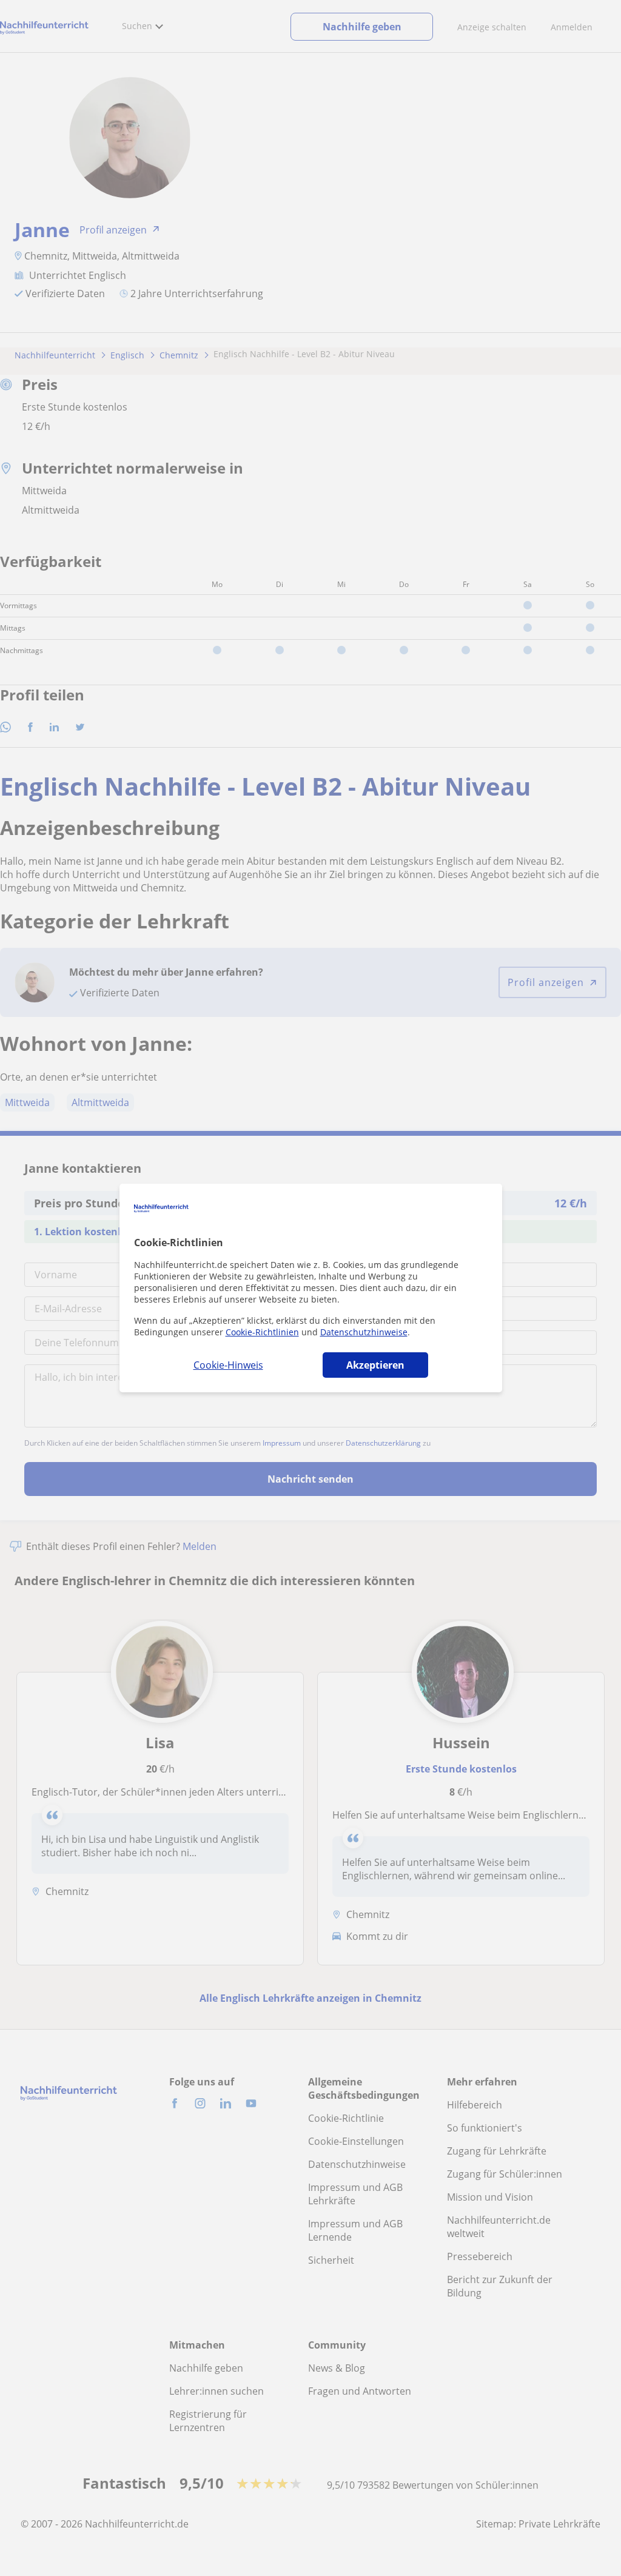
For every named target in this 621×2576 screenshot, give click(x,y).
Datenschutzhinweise (364, 1332)
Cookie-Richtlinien (262, 1332)
